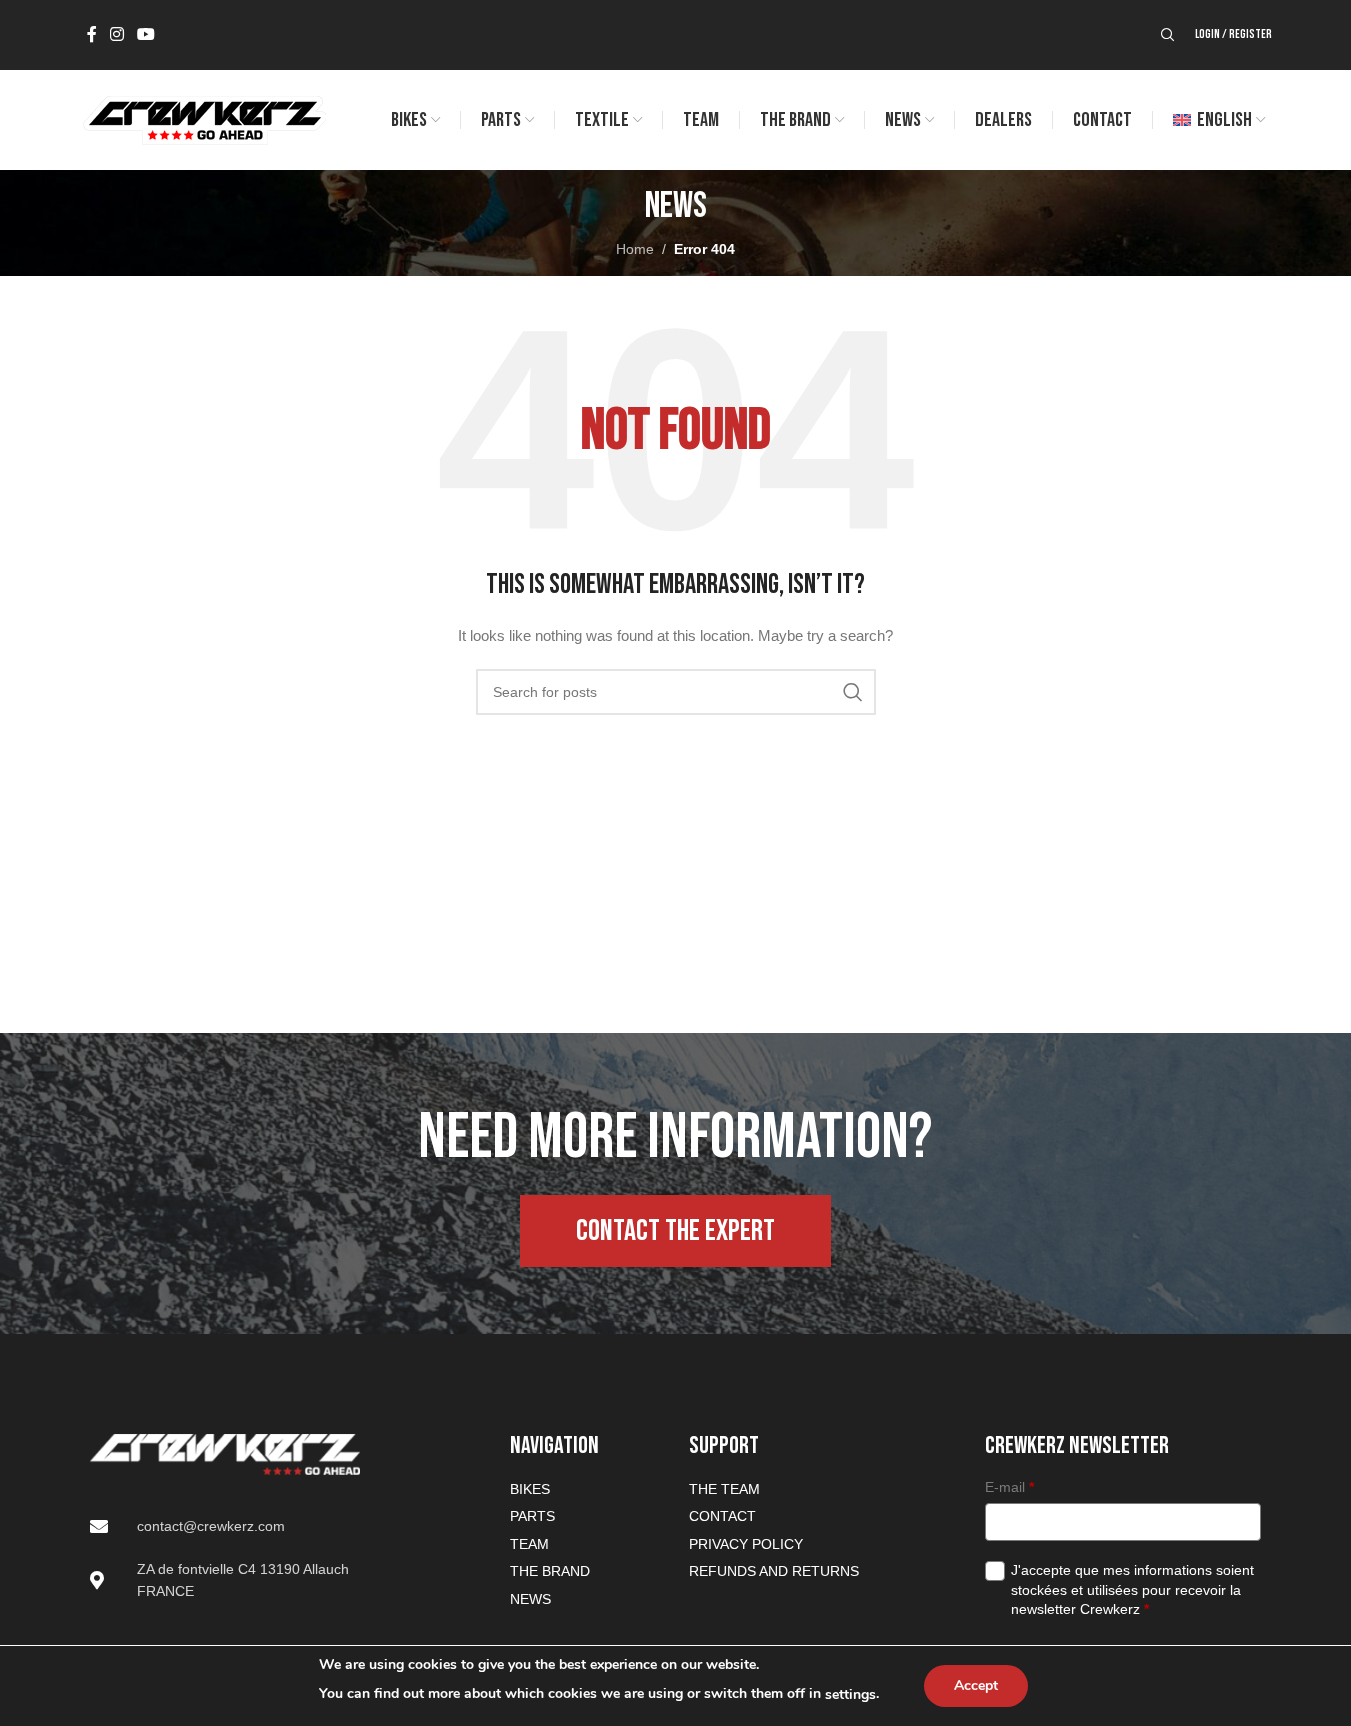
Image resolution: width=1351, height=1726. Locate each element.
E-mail (1009, 1487)
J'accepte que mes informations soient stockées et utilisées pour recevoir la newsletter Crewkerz (1132, 1589)
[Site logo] (203, 119)
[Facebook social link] (92, 34)
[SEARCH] (853, 692)
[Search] (1168, 35)
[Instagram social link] (117, 34)
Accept (976, 1685)
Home (635, 249)
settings (850, 1694)
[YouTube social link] (146, 34)
